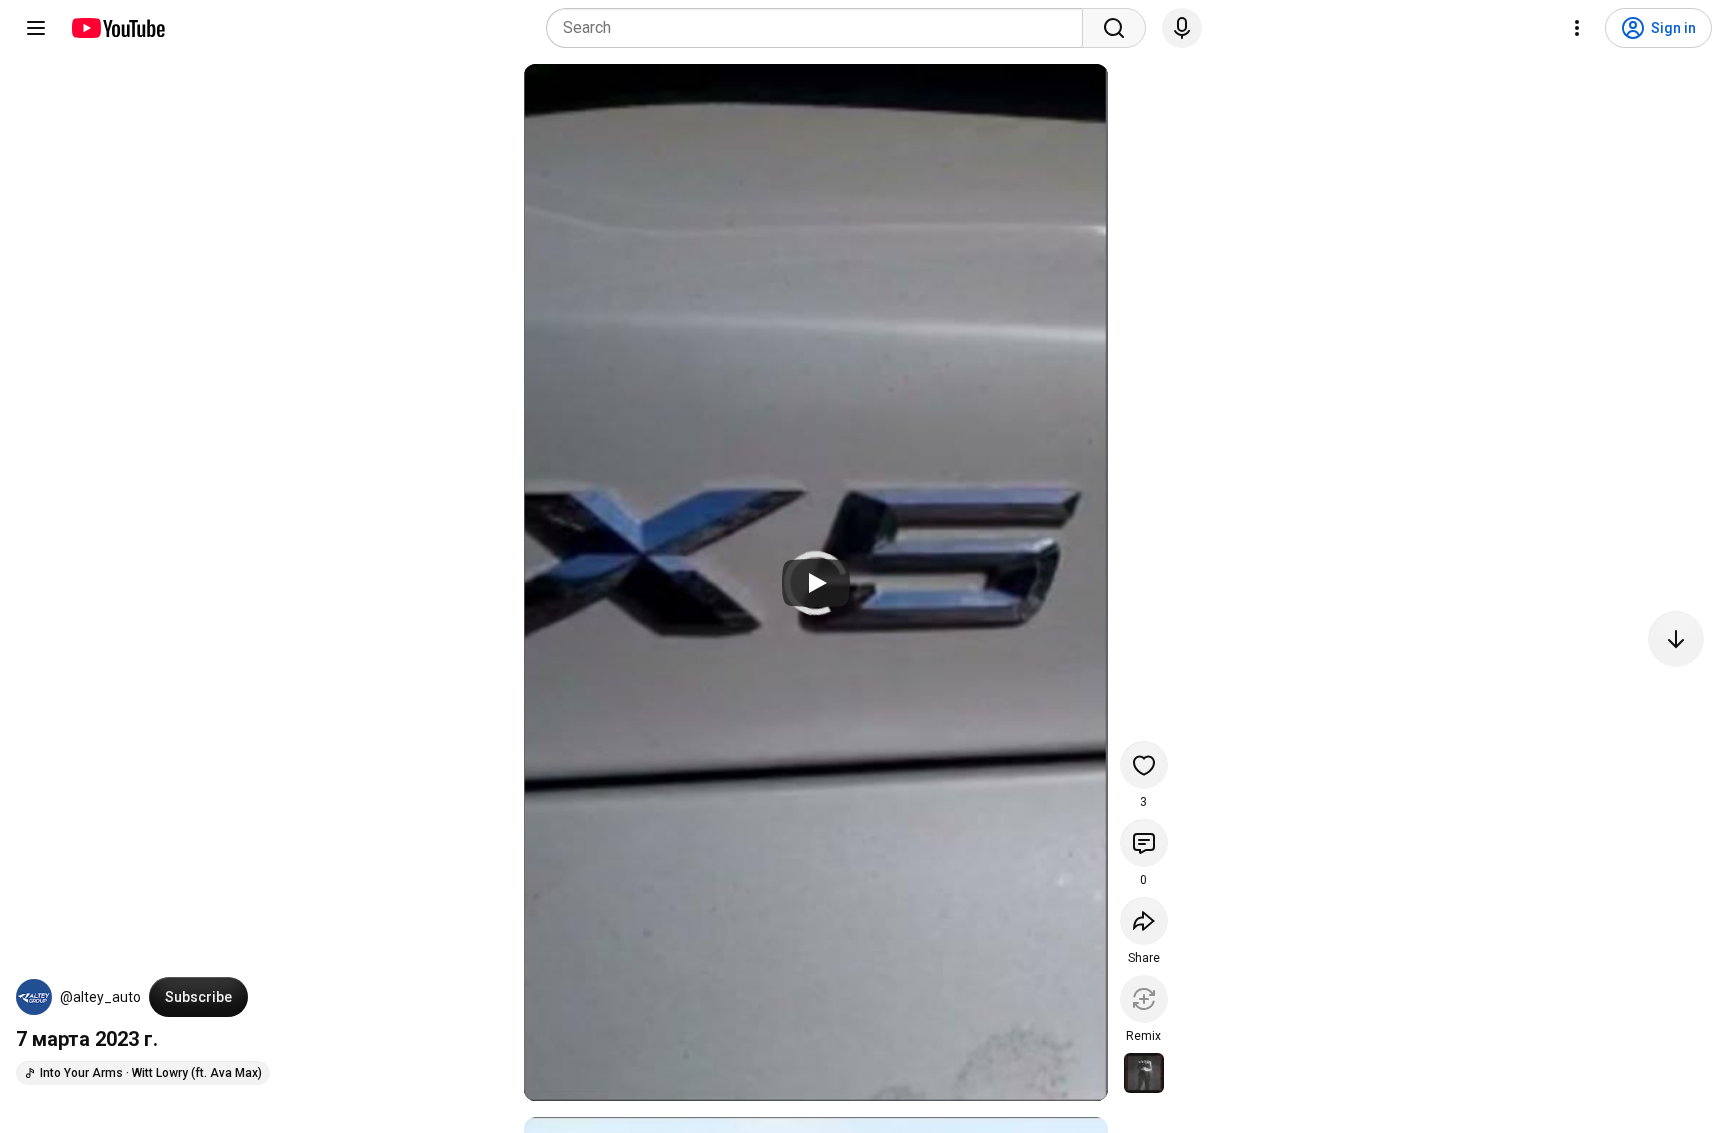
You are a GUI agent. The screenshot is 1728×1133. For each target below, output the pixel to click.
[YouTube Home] (117, 28)
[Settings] (1577, 28)
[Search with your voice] (1182, 28)
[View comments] (1144, 843)
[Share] (1144, 921)
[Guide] (36, 28)
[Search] (1114, 28)
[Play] (816, 583)
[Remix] (1144, 999)
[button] (34, 997)
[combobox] (820, 28)
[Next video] (1676, 639)
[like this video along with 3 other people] (1144, 765)
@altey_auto (100, 997)
